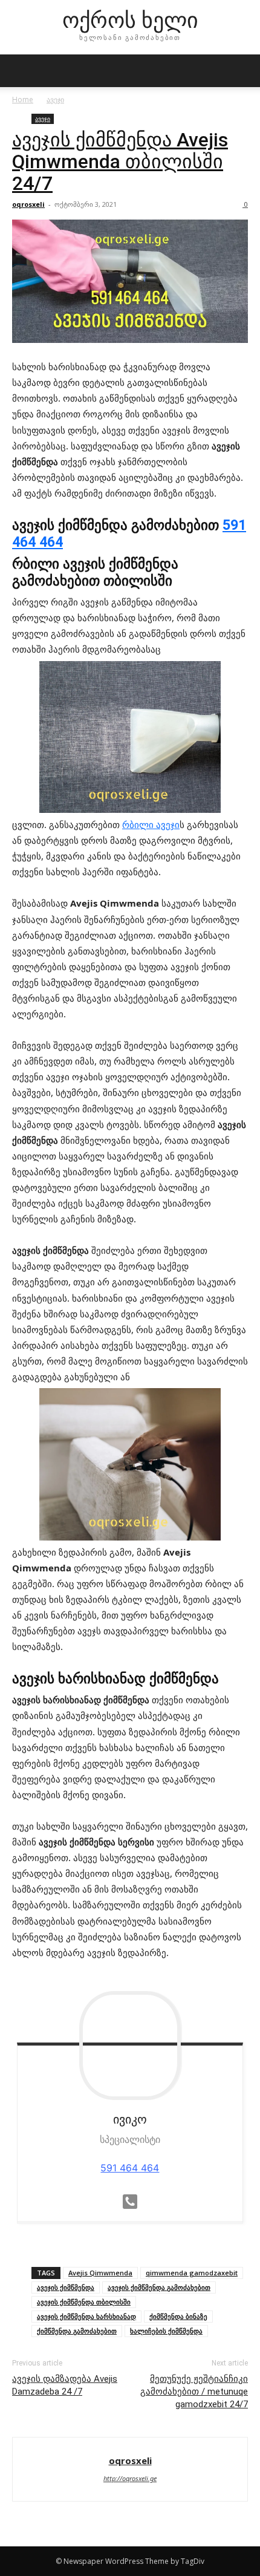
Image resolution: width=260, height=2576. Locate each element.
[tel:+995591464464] (130, 2201)
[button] (21, 71)
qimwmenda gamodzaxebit (192, 2273)
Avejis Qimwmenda (100, 2273)
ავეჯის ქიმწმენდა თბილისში (84, 2302)
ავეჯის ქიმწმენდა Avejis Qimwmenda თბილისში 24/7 (120, 161)
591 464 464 (130, 2168)
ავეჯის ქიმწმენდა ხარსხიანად (86, 2316)
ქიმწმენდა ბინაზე (178, 2316)
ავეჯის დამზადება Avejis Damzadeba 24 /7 (65, 2385)
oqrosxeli (28, 204)
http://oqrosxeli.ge (130, 2478)
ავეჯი (55, 99)
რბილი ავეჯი (151, 824)
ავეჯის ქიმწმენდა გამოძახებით (159, 2287)
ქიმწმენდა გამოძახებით (77, 2331)
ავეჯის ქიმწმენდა (66, 2287)
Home (23, 99)
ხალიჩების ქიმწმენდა (166, 2331)
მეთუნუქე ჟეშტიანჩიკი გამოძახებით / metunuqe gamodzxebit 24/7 (194, 2392)
